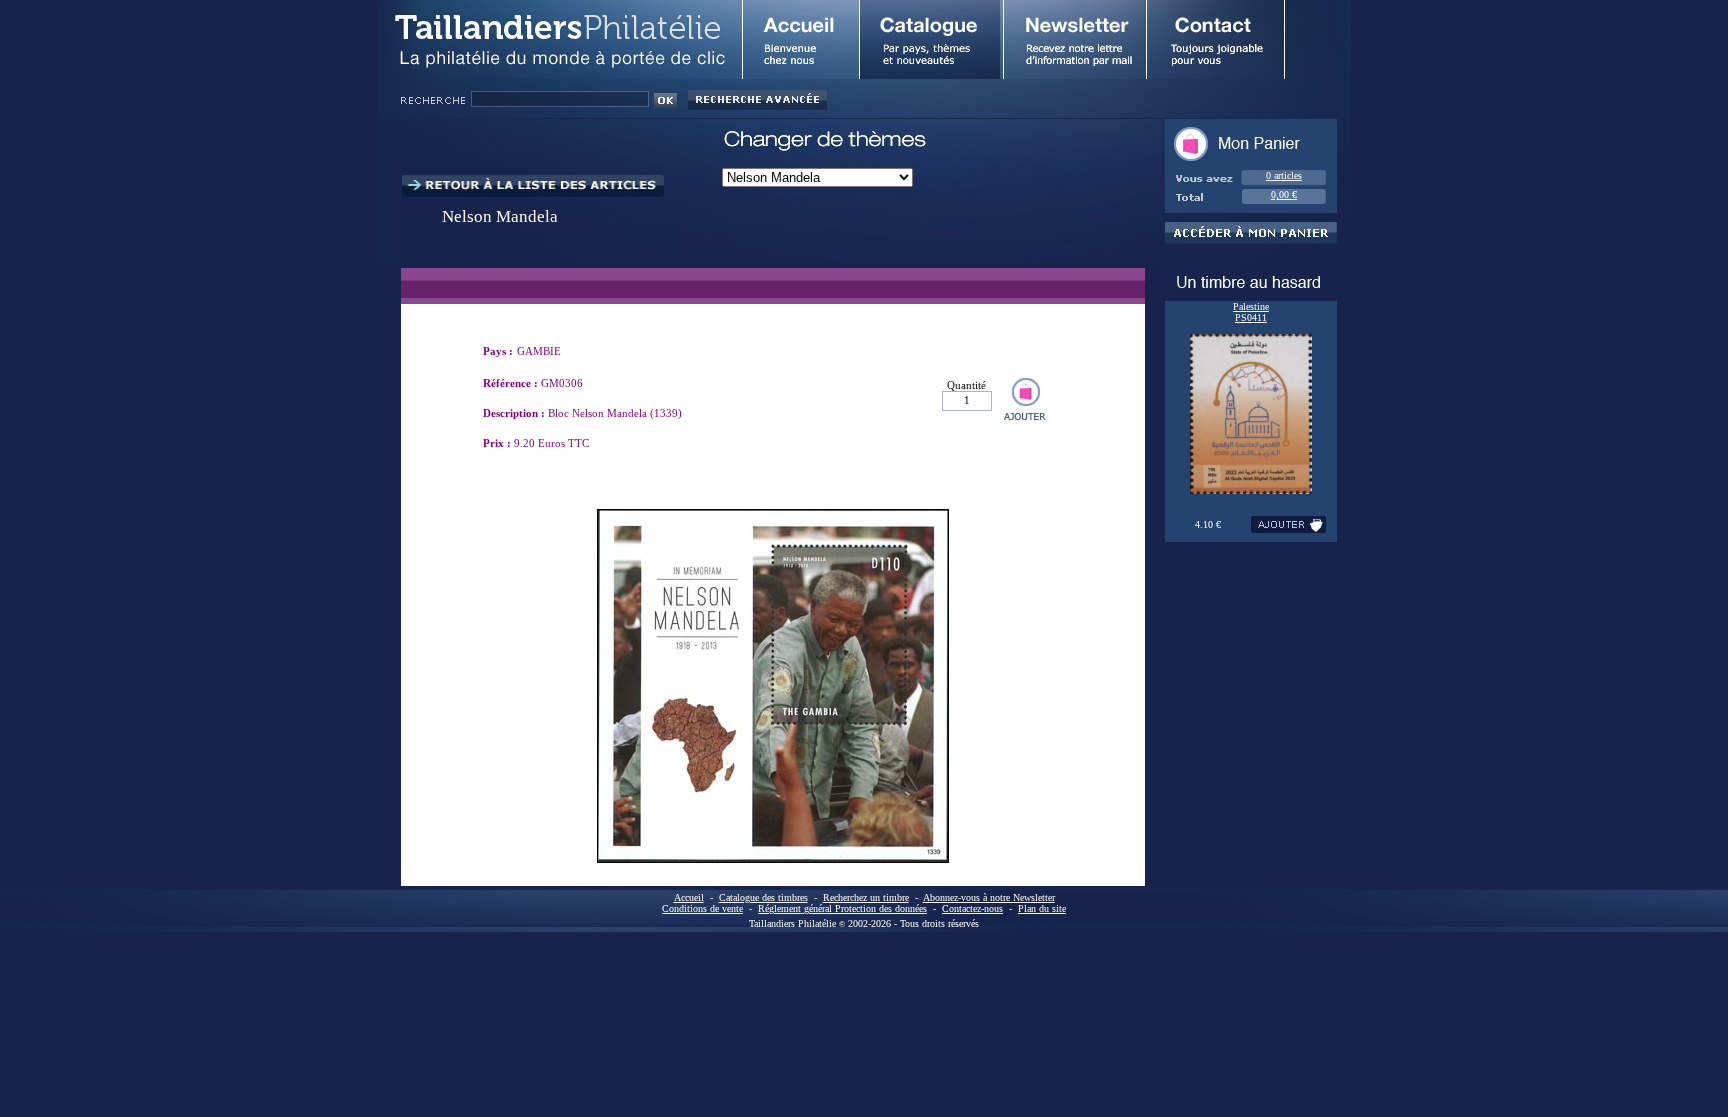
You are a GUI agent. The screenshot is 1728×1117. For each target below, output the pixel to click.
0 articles (1284, 175)
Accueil (689, 897)
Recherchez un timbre (866, 897)
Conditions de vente (702, 908)
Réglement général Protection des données (842, 908)
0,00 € (1284, 194)
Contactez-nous (972, 908)
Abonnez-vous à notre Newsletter (989, 897)
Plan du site (1042, 908)
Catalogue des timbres (763, 897)
